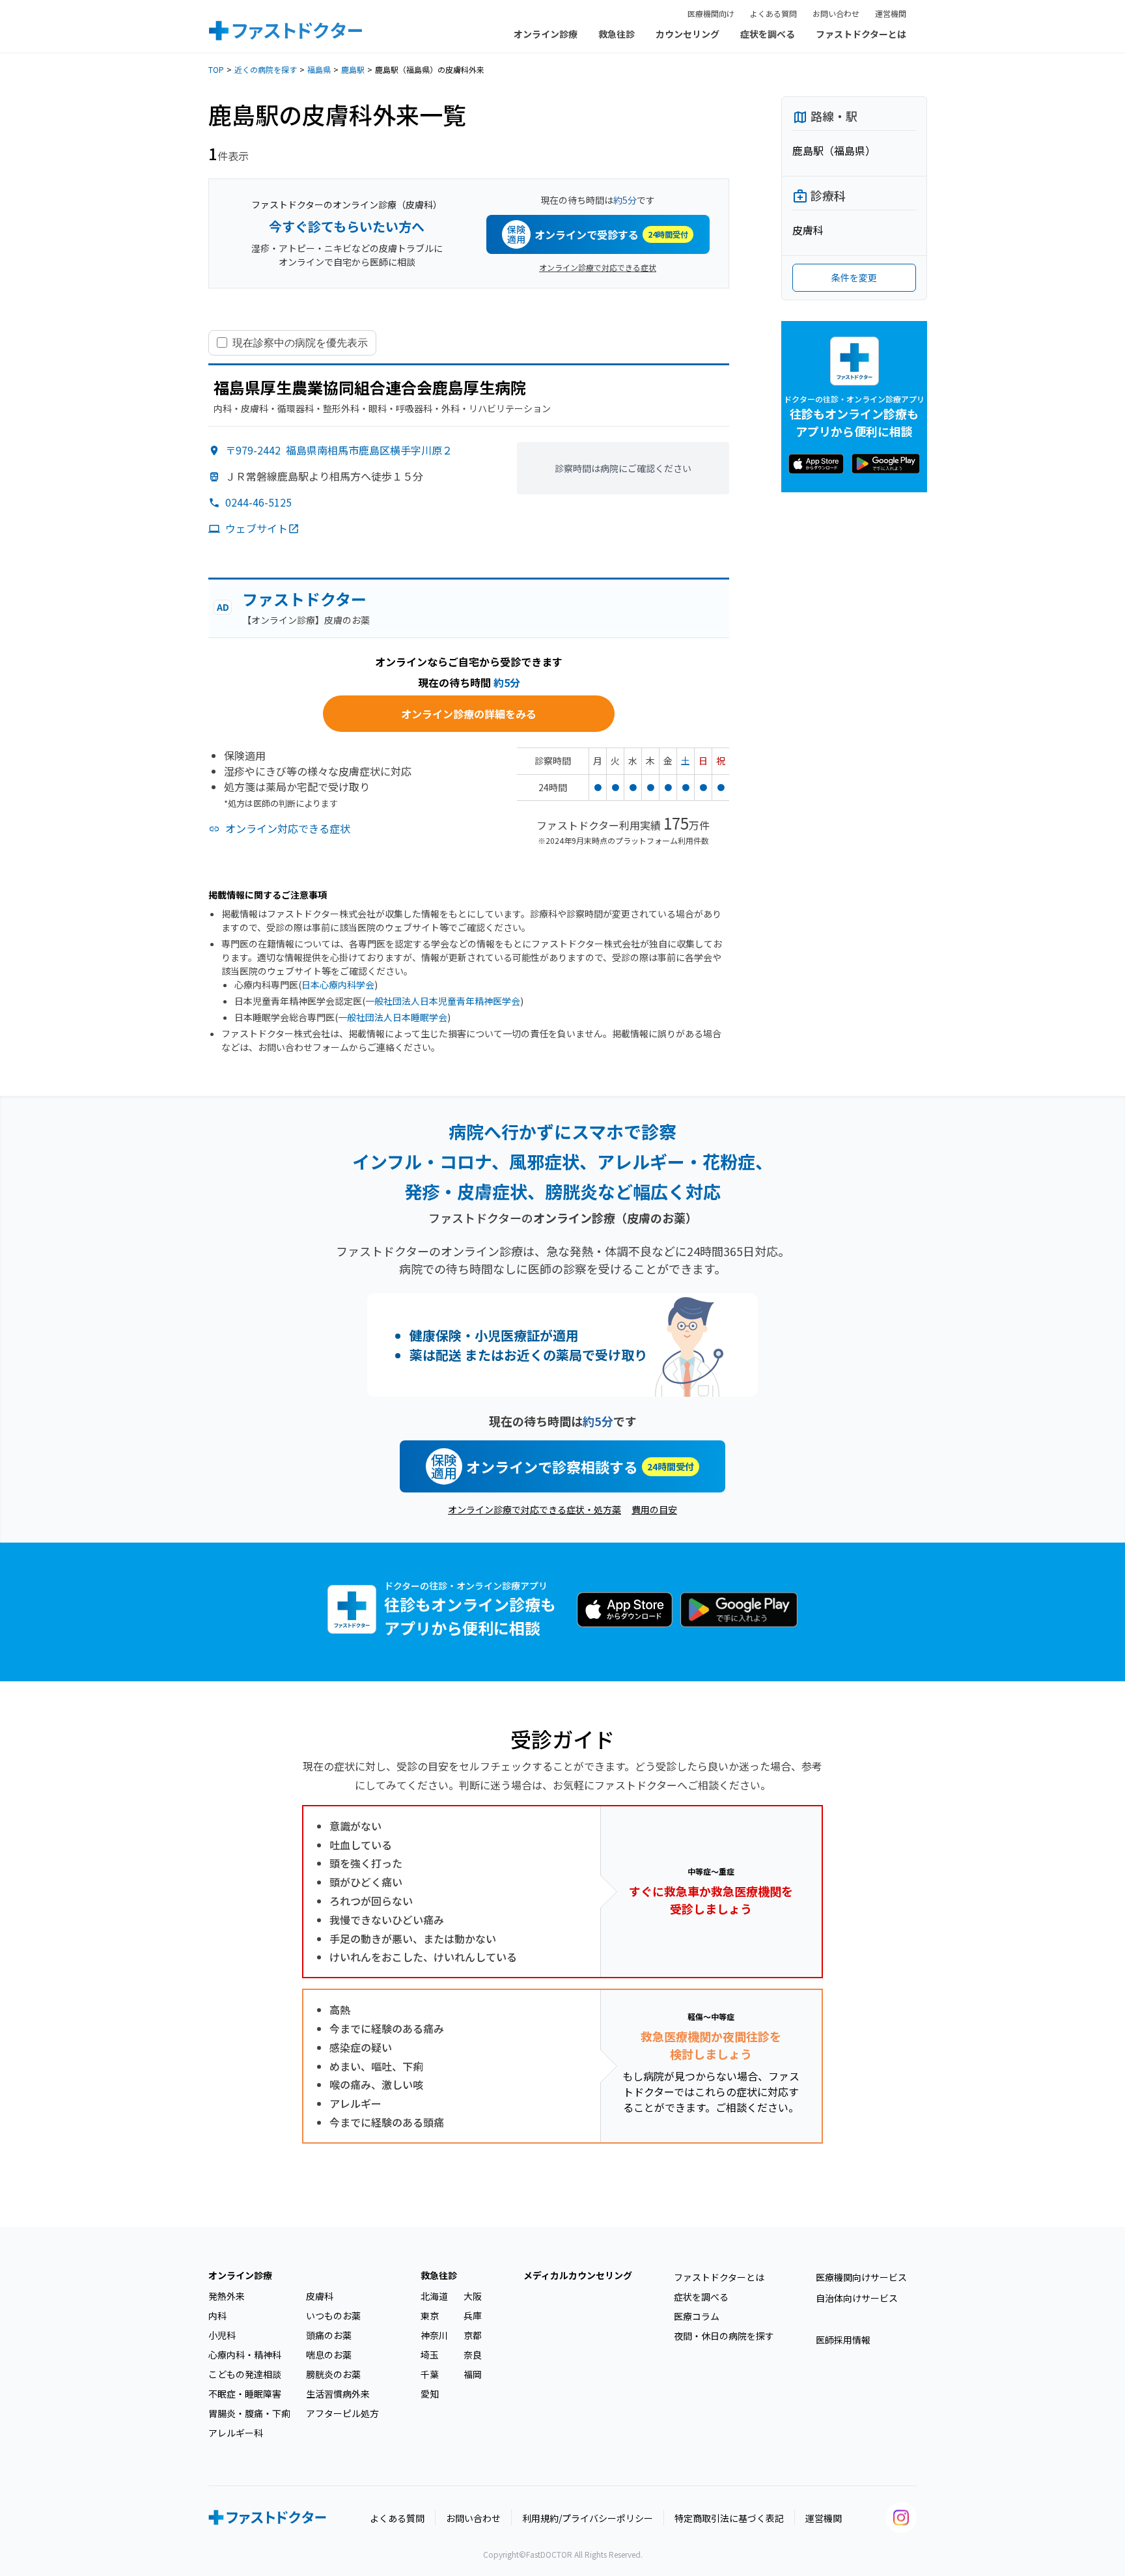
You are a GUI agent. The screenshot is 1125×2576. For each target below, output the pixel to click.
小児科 (222, 2335)
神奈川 (434, 2335)
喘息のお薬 (329, 2355)
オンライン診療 (546, 34)
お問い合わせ (836, 13)
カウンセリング (687, 34)
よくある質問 (773, 13)
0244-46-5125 (258, 502)
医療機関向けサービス (861, 2277)
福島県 (319, 69)
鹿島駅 (353, 69)
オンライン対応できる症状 (288, 828)
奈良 (473, 2355)
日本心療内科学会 (338, 985)
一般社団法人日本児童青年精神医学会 (443, 1001)
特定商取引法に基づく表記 (729, 2518)
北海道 (434, 2296)
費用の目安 (654, 1509)
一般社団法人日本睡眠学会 (393, 1017)
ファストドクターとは (861, 34)
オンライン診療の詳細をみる (469, 714)
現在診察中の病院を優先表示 (300, 343)
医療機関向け (711, 13)
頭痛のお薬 (329, 2335)
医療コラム (697, 2316)
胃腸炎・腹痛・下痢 (249, 2413)
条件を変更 (854, 277)
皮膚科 (320, 2296)
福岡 (473, 2374)
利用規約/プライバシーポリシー (588, 2518)
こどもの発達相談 (245, 2374)
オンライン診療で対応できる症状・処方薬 (535, 1509)
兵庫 (473, 2316)
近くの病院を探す (266, 69)
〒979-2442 (339, 450)
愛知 (430, 2394)
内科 (217, 2316)
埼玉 (430, 2355)
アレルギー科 (236, 2433)
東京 (430, 2316)
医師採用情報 (843, 2340)
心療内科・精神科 (245, 2355)
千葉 (430, 2374)
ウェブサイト (257, 528)
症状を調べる (768, 34)
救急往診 (617, 34)
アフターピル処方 (342, 2413)
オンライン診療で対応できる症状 (598, 267)
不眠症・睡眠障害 (245, 2394)
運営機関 (891, 13)
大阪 (473, 2296)
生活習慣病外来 (338, 2394)
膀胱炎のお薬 (333, 2374)
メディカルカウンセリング (578, 2275)
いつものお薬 (333, 2316)
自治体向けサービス (857, 2298)
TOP (216, 69)
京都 (473, 2335)
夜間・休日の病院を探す (724, 2336)
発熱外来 (227, 2296)
